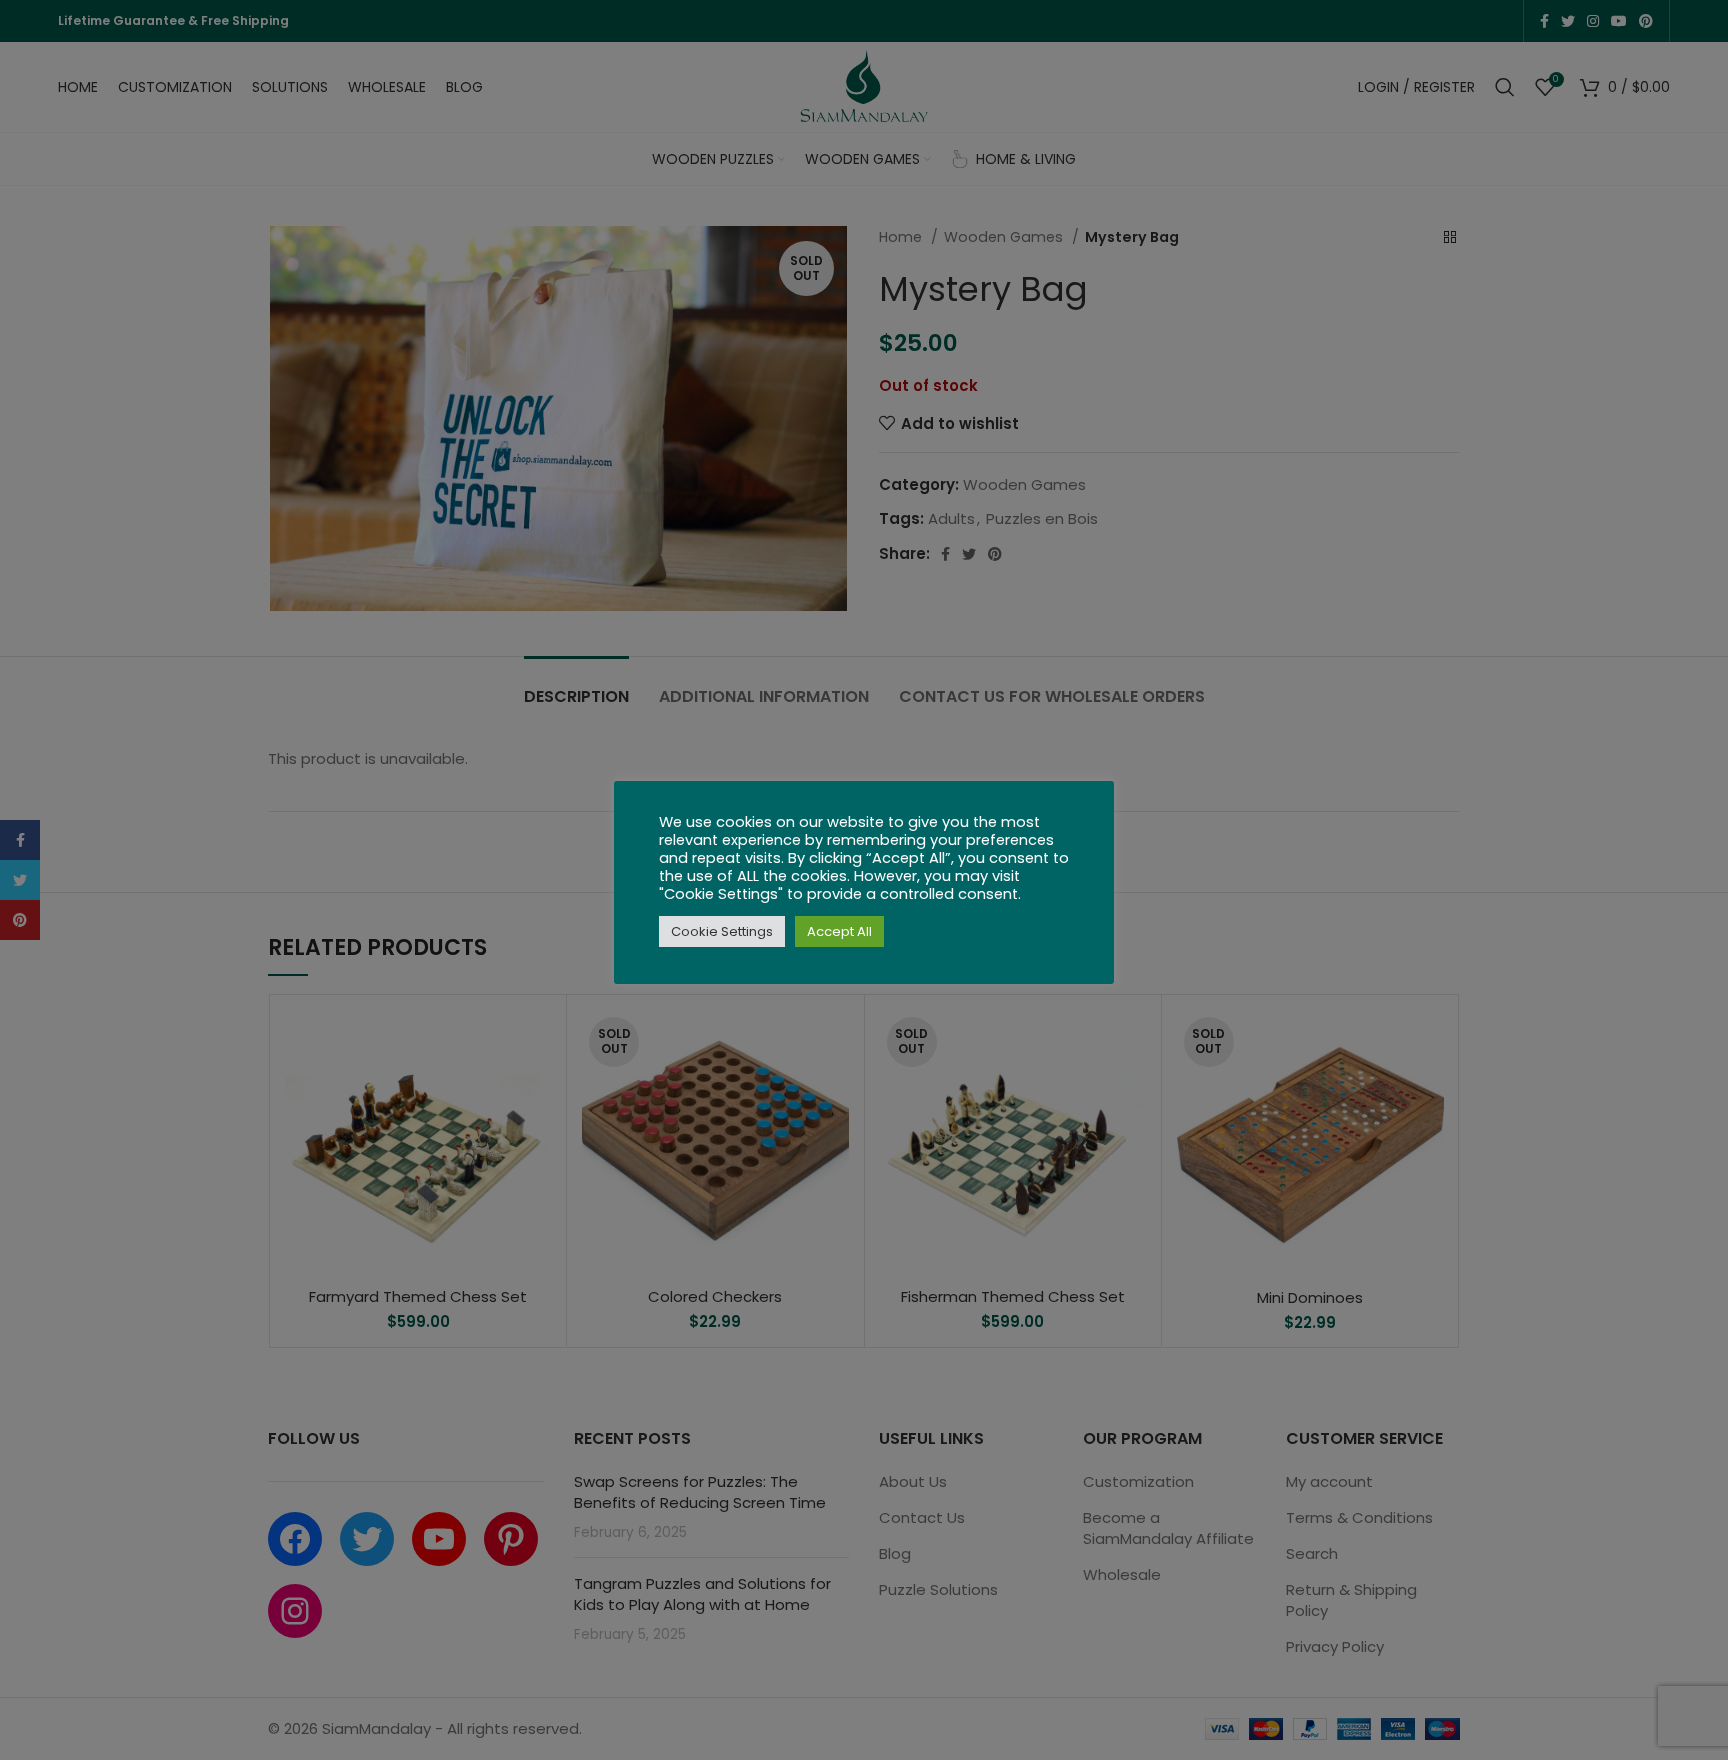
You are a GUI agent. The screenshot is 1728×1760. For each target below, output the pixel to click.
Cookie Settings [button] (722, 931)
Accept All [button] (839, 931)
